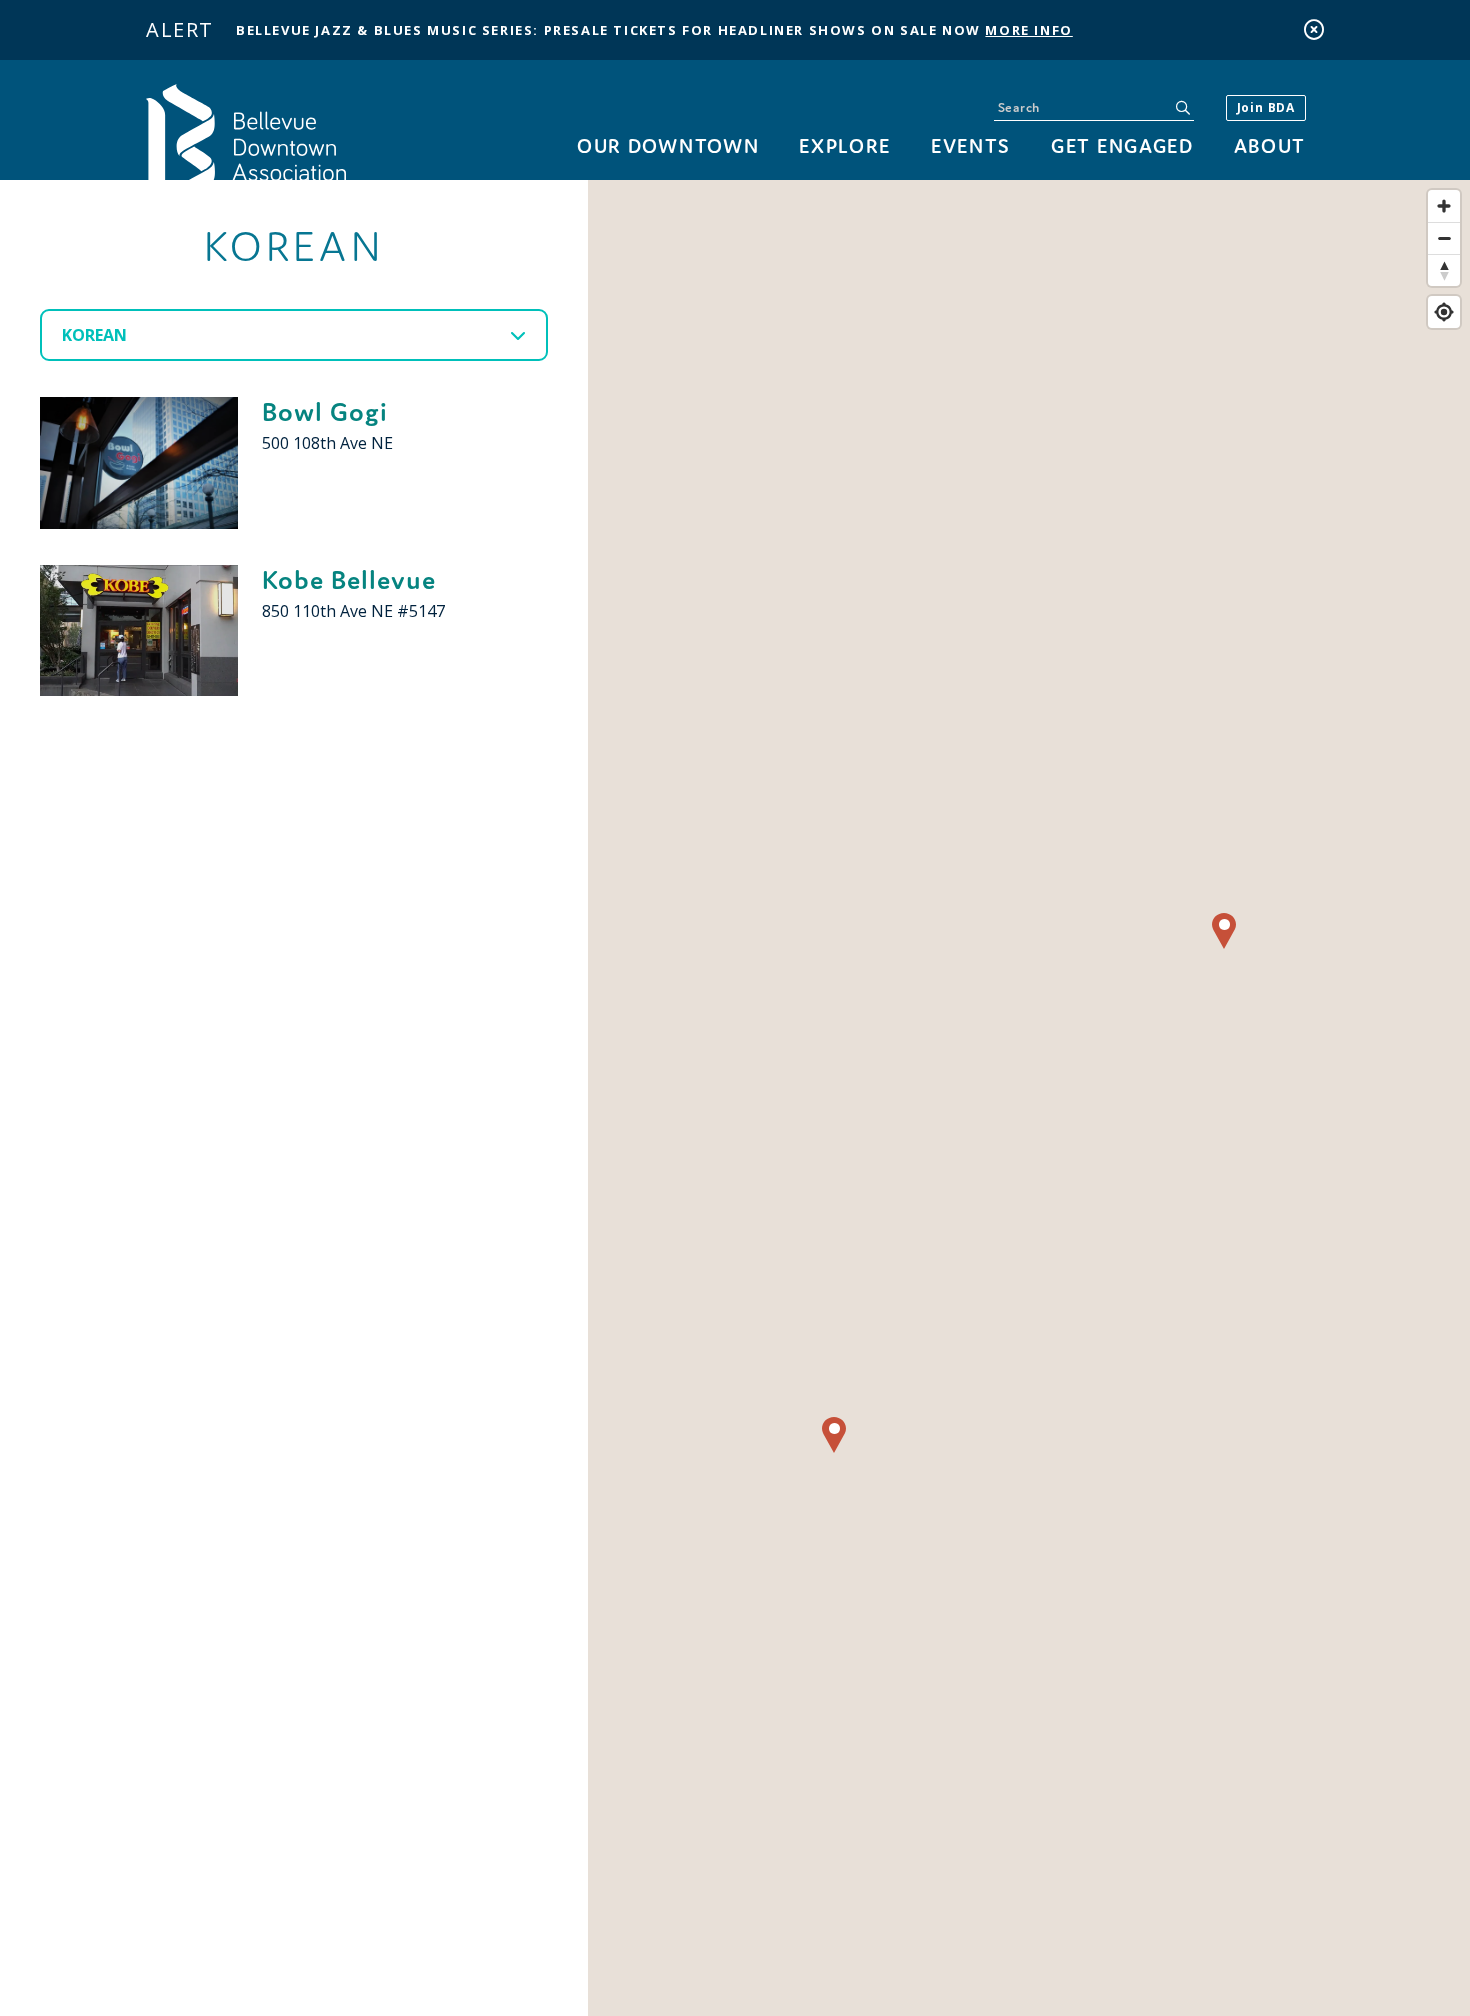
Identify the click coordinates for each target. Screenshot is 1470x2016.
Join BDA (1266, 107)
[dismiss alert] (1314, 29)
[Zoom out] (1444, 238)
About (1270, 145)
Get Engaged (1122, 145)
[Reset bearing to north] (1444, 270)
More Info (1028, 30)
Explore (845, 145)
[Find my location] (1444, 312)
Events (971, 145)
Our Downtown (668, 145)
